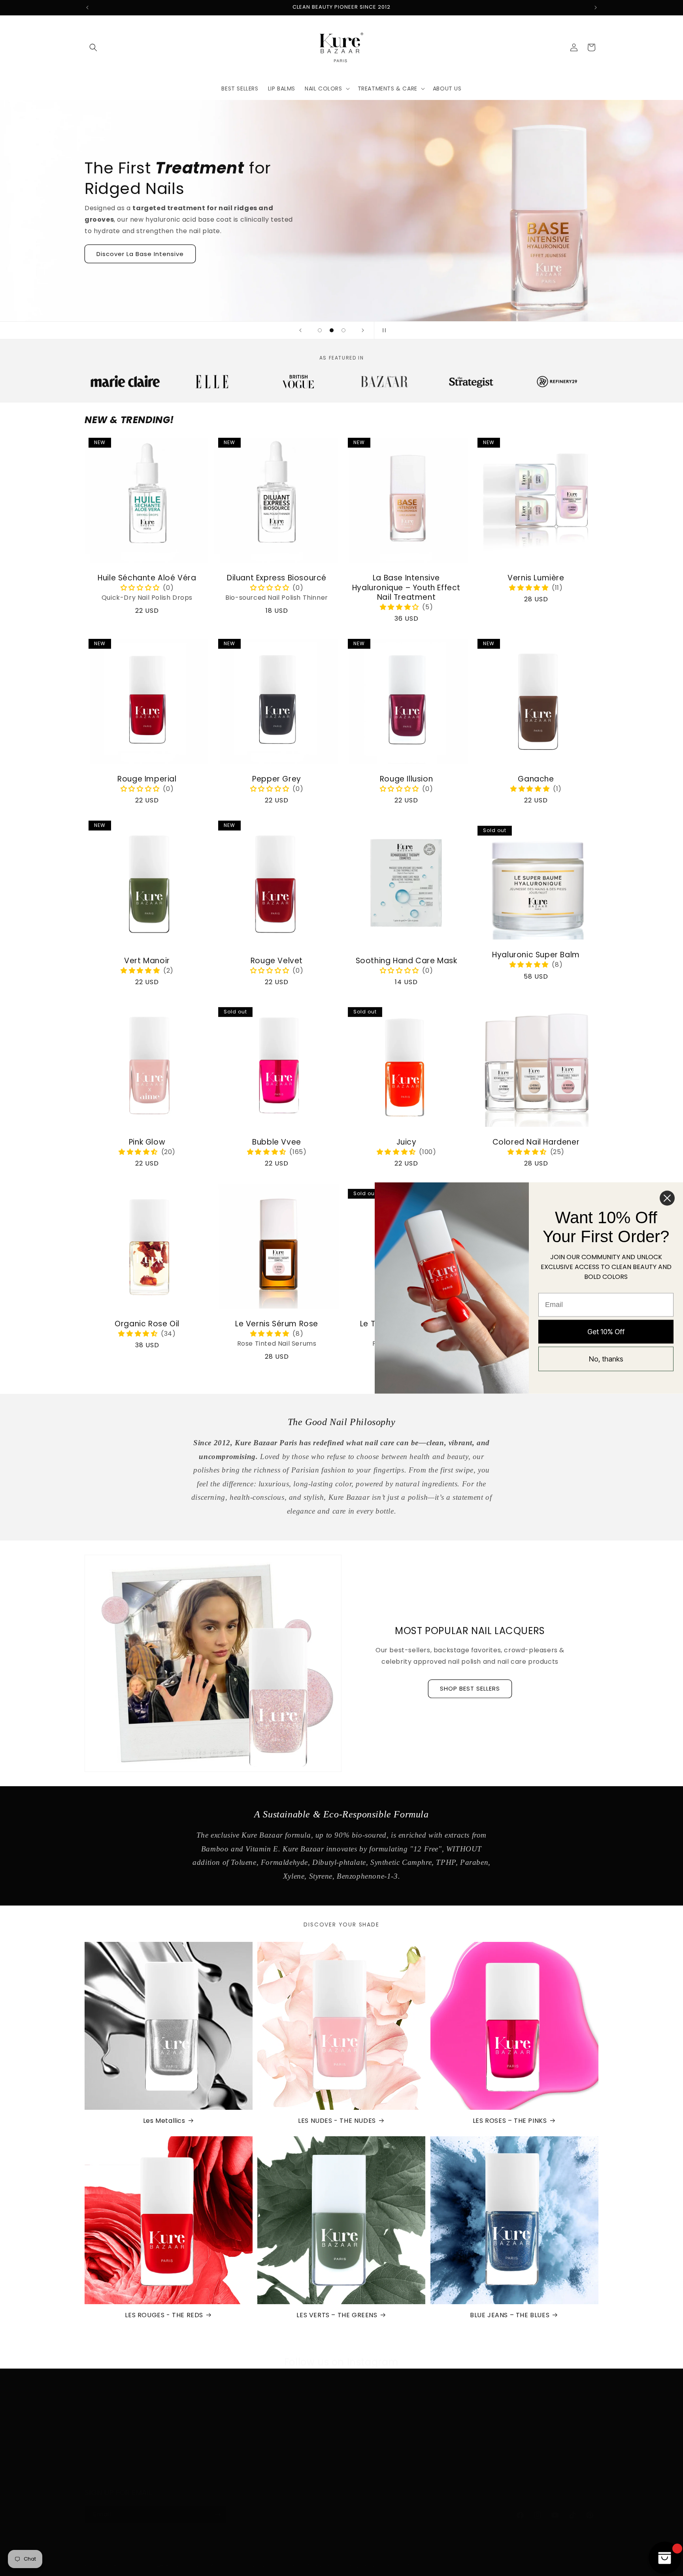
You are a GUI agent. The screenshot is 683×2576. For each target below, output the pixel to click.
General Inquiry (496, 2421)
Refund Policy (234, 2463)
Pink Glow (147, 1142)
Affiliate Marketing (501, 2463)
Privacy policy (264, 2565)
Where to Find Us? (371, 2449)
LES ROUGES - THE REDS (164, 2315)
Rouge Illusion (406, 779)
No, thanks (606, 1359)
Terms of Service (240, 2449)
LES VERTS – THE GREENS (337, 2315)
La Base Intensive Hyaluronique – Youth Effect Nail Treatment (406, 588)
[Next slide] (363, 330)
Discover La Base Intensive (140, 254)
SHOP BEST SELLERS (470, 1688)
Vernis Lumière (536, 578)
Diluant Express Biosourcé (277, 578)
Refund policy (223, 2565)
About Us (357, 2421)
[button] (93, 47)
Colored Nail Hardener (536, 1142)
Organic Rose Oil (147, 1324)
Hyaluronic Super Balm (536, 955)
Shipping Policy (236, 2435)
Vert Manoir (147, 961)
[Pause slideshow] (383, 330)
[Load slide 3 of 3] (343, 330)
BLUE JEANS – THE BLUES (510, 2315)
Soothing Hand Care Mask (407, 961)
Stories (354, 2463)
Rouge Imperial (147, 779)
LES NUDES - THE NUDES (337, 2121)
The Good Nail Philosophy (381, 2435)
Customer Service (500, 2449)
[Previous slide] (300, 330)
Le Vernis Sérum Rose (277, 1324)
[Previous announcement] (87, 8)
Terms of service (309, 2565)
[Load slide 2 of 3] (332, 330)
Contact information (407, 2565)
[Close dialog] (667, 1198)
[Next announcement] (596, 8)
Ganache (536, 779)
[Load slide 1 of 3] (320, 330)
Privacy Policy (234, 2421)
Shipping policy (356, 2565)
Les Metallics (164, 2121)
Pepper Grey (277, 779)
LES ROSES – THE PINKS (510, 2121)
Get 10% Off (606, 1331)
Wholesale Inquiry (500, 2435)
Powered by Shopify (175, 2566)
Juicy (407, 1142)
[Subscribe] (218, 2515)
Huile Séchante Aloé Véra (147, 578)
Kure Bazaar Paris (127, 2566)
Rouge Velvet (277, 961)
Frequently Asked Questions (385, 2477)
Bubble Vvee (277, 1142)
